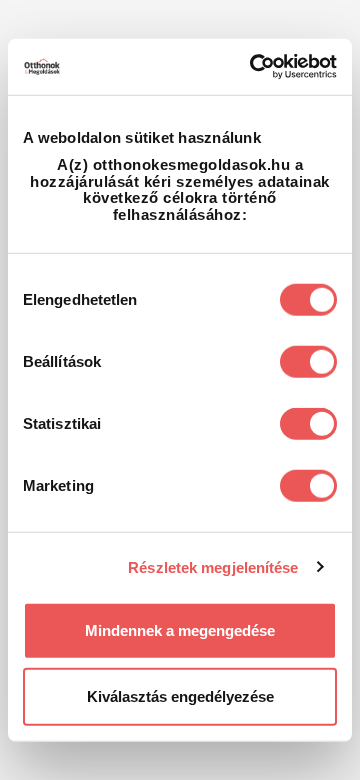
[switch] (308, 362)
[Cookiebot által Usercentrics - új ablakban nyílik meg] (254, 67)
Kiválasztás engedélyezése (180, 695)
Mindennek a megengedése (180, 630)
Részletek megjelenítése (213, 566)
